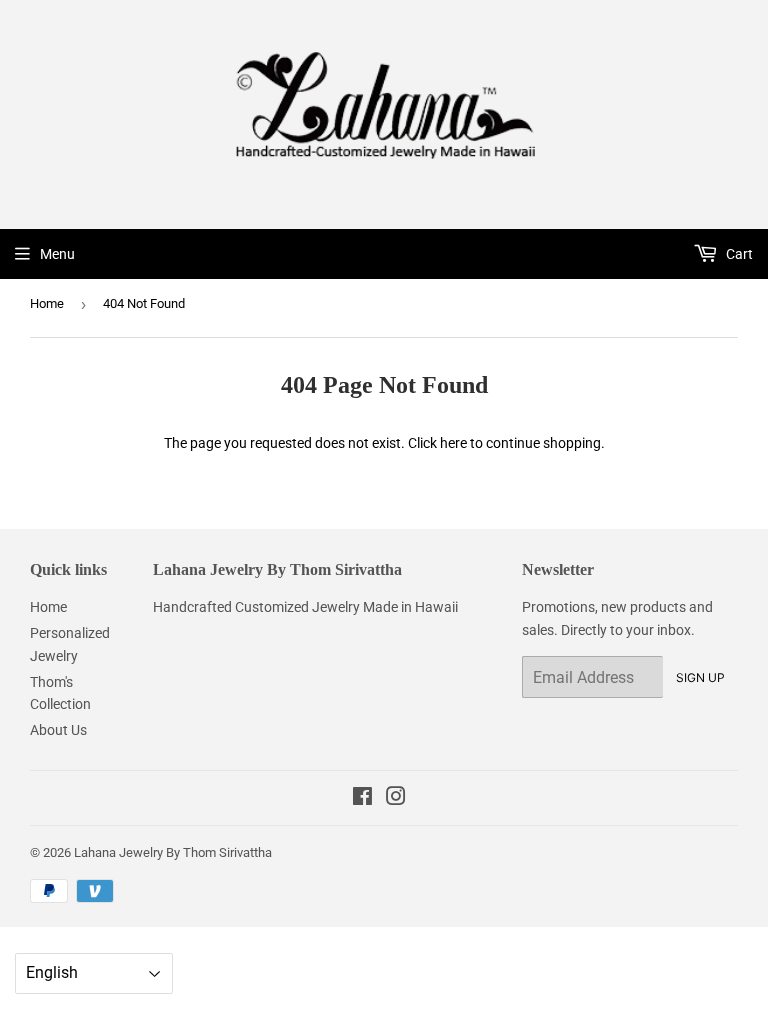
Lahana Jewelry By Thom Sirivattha (173, 852)
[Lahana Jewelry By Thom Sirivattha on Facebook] (362, 799)
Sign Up (700, 677)
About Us (58, 730)
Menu (57, 254)
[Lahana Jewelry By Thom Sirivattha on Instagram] (396, 799)
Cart (738, 254)
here (453, 443)
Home (47, 303)
